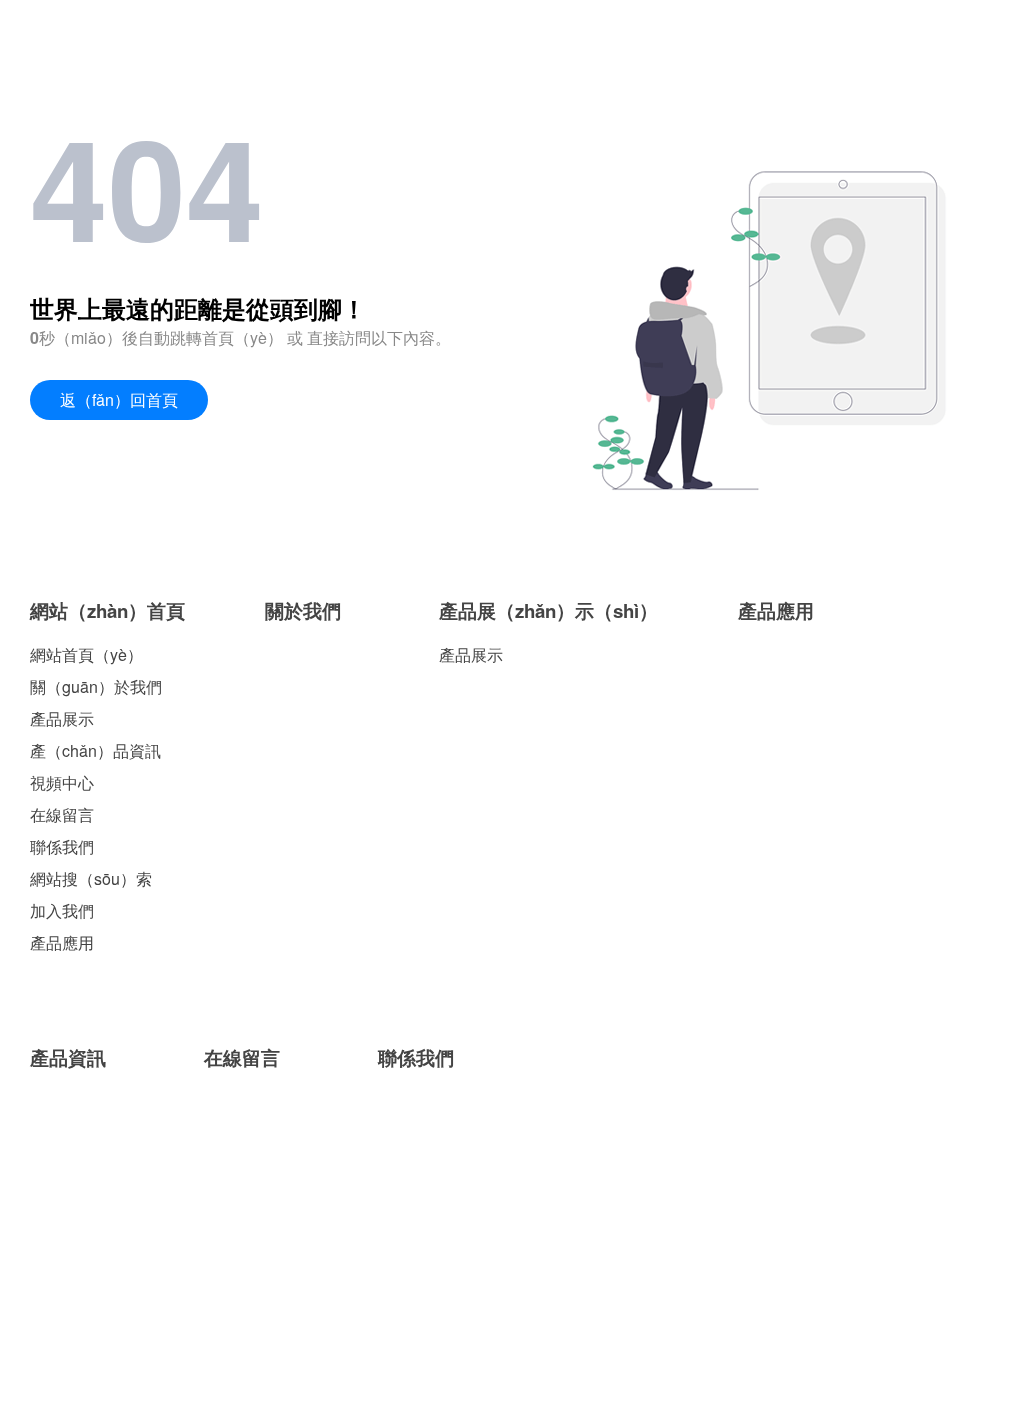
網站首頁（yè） (86, 654)
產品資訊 (68, 1057)
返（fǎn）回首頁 (119, 399)
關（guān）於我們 (96, 686)
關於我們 (303, 610)
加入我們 (62, 910)
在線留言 (62, 814)
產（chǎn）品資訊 (95, 750)
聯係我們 (62, 846)
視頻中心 (62, 782)
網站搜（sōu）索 (91, 878)
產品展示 (62, 718)
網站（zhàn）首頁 (107, 610)
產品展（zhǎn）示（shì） (548, 610)
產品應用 (62, 942)
